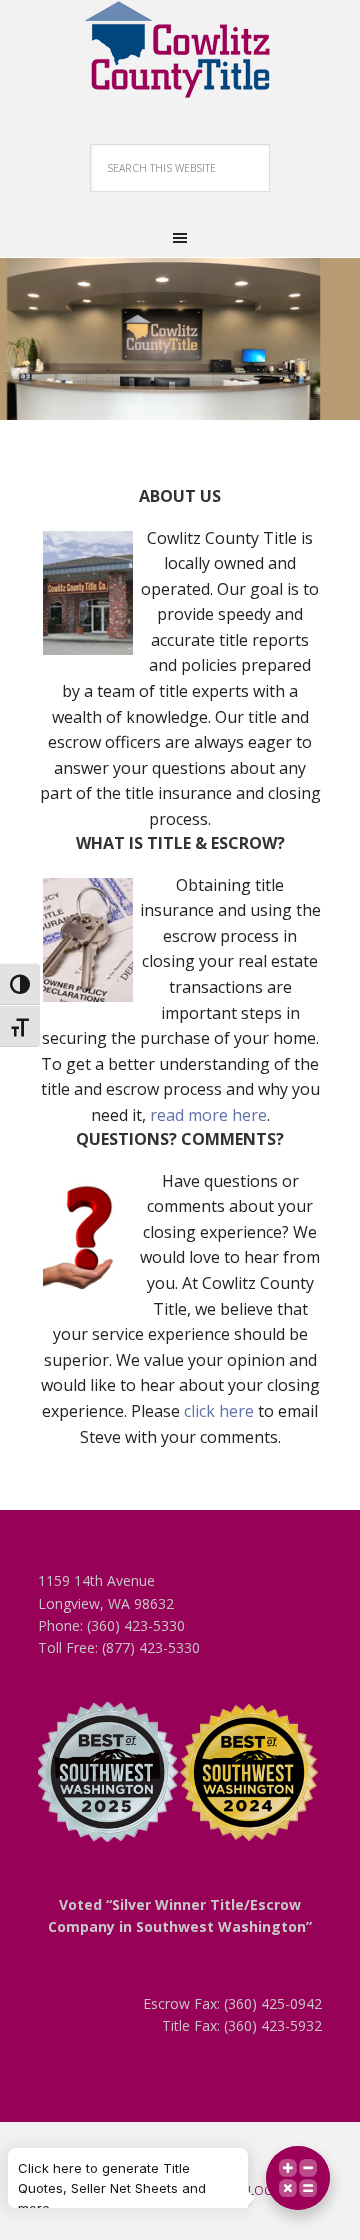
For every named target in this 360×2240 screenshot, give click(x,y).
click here (219, 1411)
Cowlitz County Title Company (180, 50)
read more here (208, 1115)
